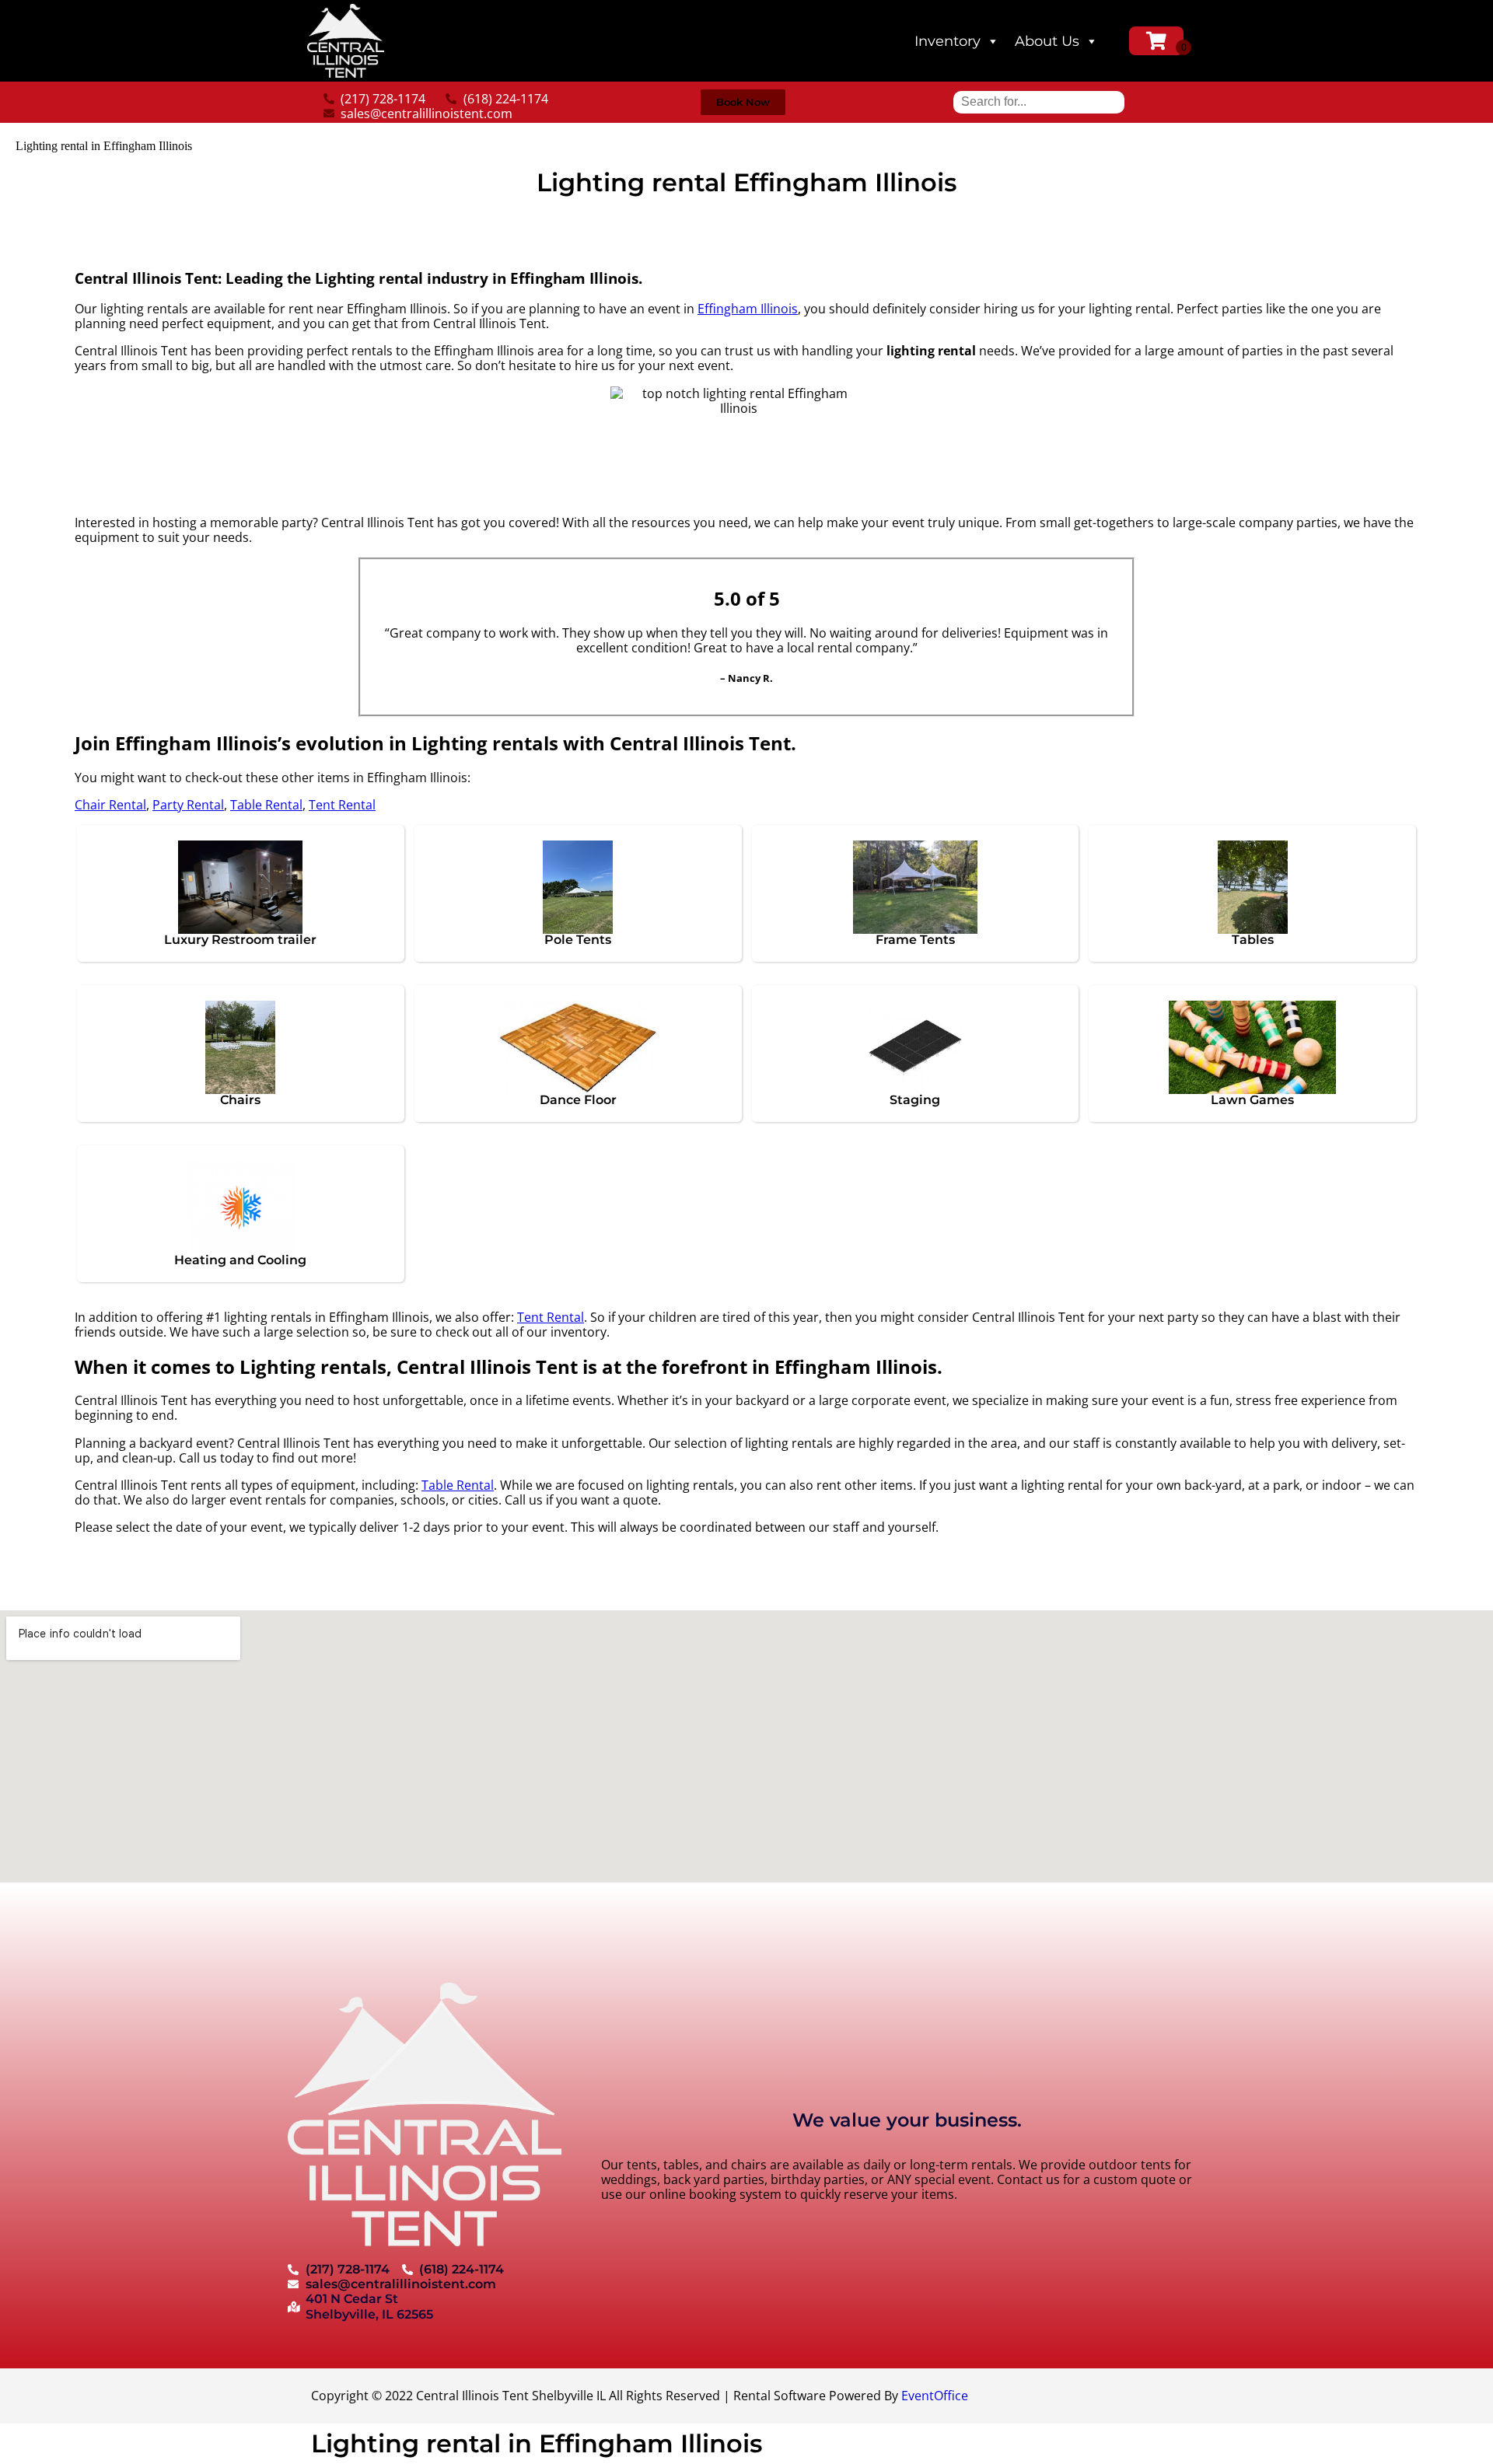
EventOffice (935, 2396)
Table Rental (266, 805)
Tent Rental (342, 805)
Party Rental (188, 805)
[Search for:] (1039, 101)
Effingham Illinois (748, 309)
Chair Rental (110, 805)
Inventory (948, 41)
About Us (1047, 41)
